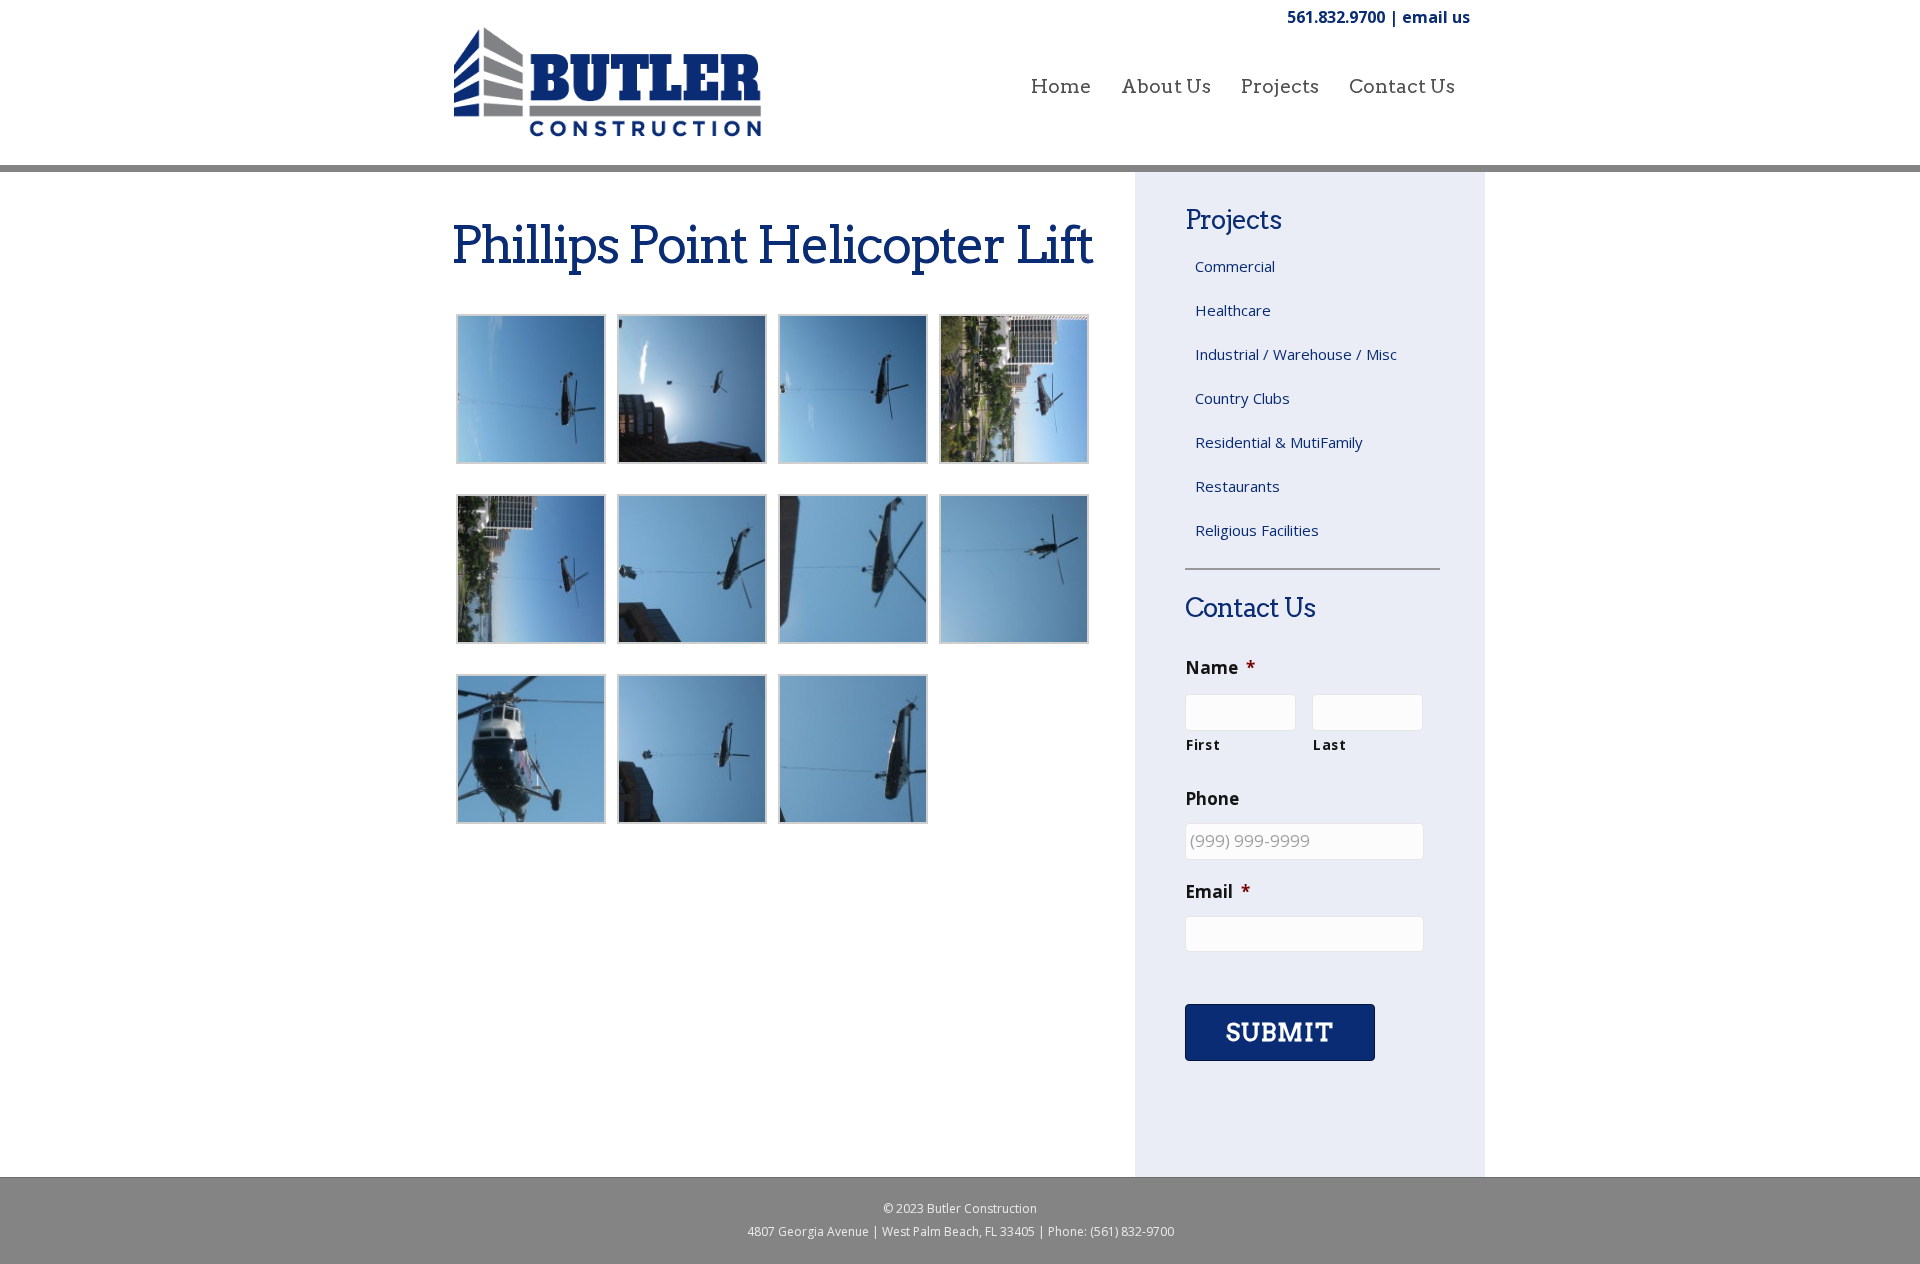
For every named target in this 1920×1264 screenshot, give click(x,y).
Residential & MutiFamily (1279, 442)
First (1203, 744)
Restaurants (1237, 486)
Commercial (1235, 266)
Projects (1280, 86)
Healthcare (1233, 310)
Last (1330, 744)
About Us (1166, 86)
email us (1436, 17)
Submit (1280, 1032)
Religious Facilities (1257, 530)
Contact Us (1402, 86)
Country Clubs (1242, 398)
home (1061, 86)
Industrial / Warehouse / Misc (1296, 354)
